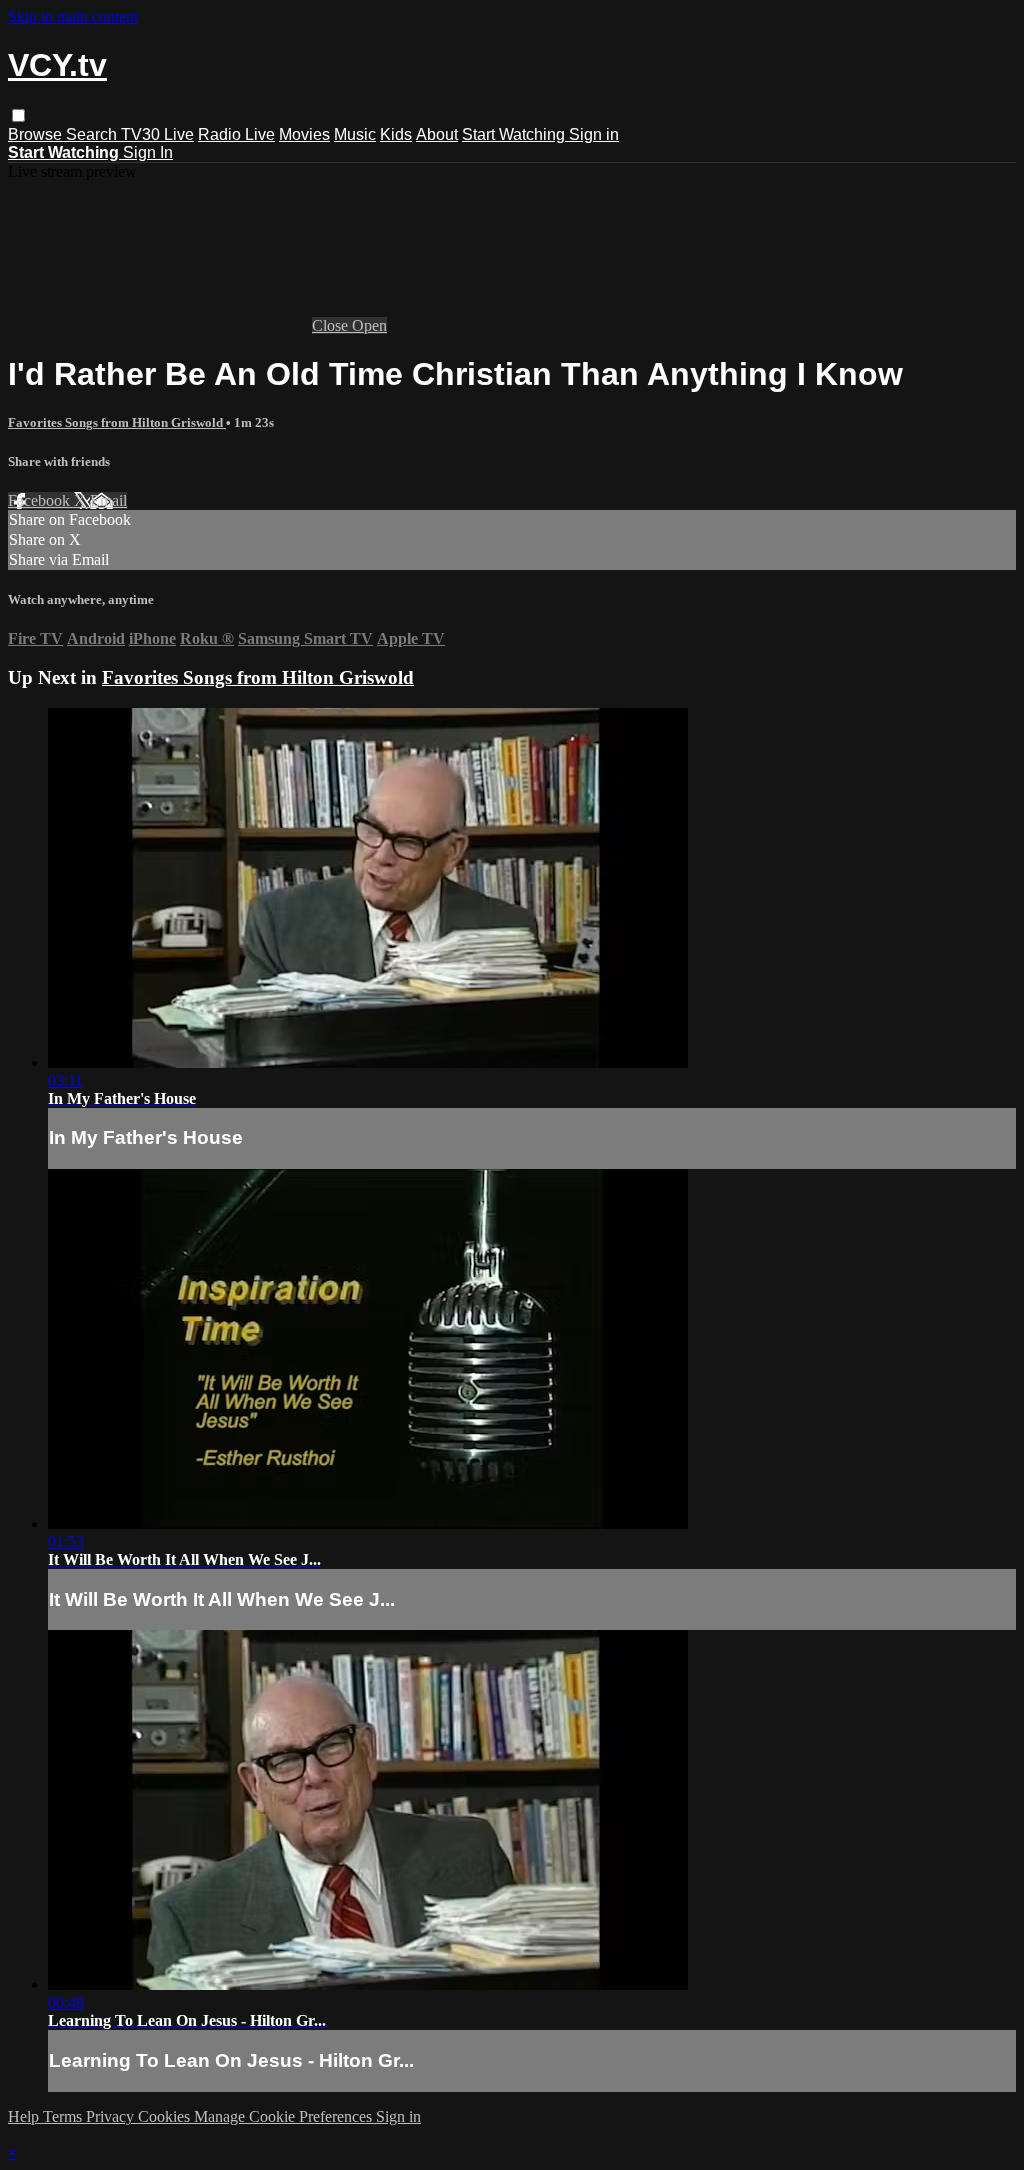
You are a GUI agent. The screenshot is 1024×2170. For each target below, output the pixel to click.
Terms (64, 2116)
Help (25, 2116)
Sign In (148, 152)
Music (355, 134)
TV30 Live (157, 134)
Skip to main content (73, 16)
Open (369, 325)
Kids (396, 134)
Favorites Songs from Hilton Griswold (117, 422)
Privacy (112, 2116)
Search (93, 134)
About (437, 134)
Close (332, 325)
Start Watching (515, 134)
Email (108, 500)
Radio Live (236, 134)
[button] (18, 115)
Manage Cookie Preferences (285, 2116)
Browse (37, 134)
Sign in (594, 134)
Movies (304, 134)
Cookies (166, 2116)
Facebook (41, 500)
